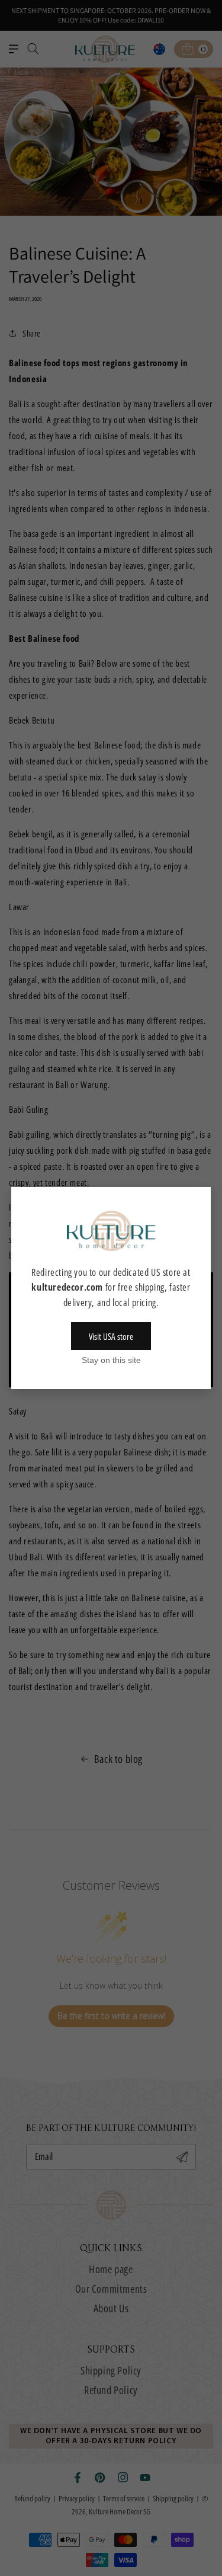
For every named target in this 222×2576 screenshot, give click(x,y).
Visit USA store (111, 1336)
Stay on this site (111, 1360)
